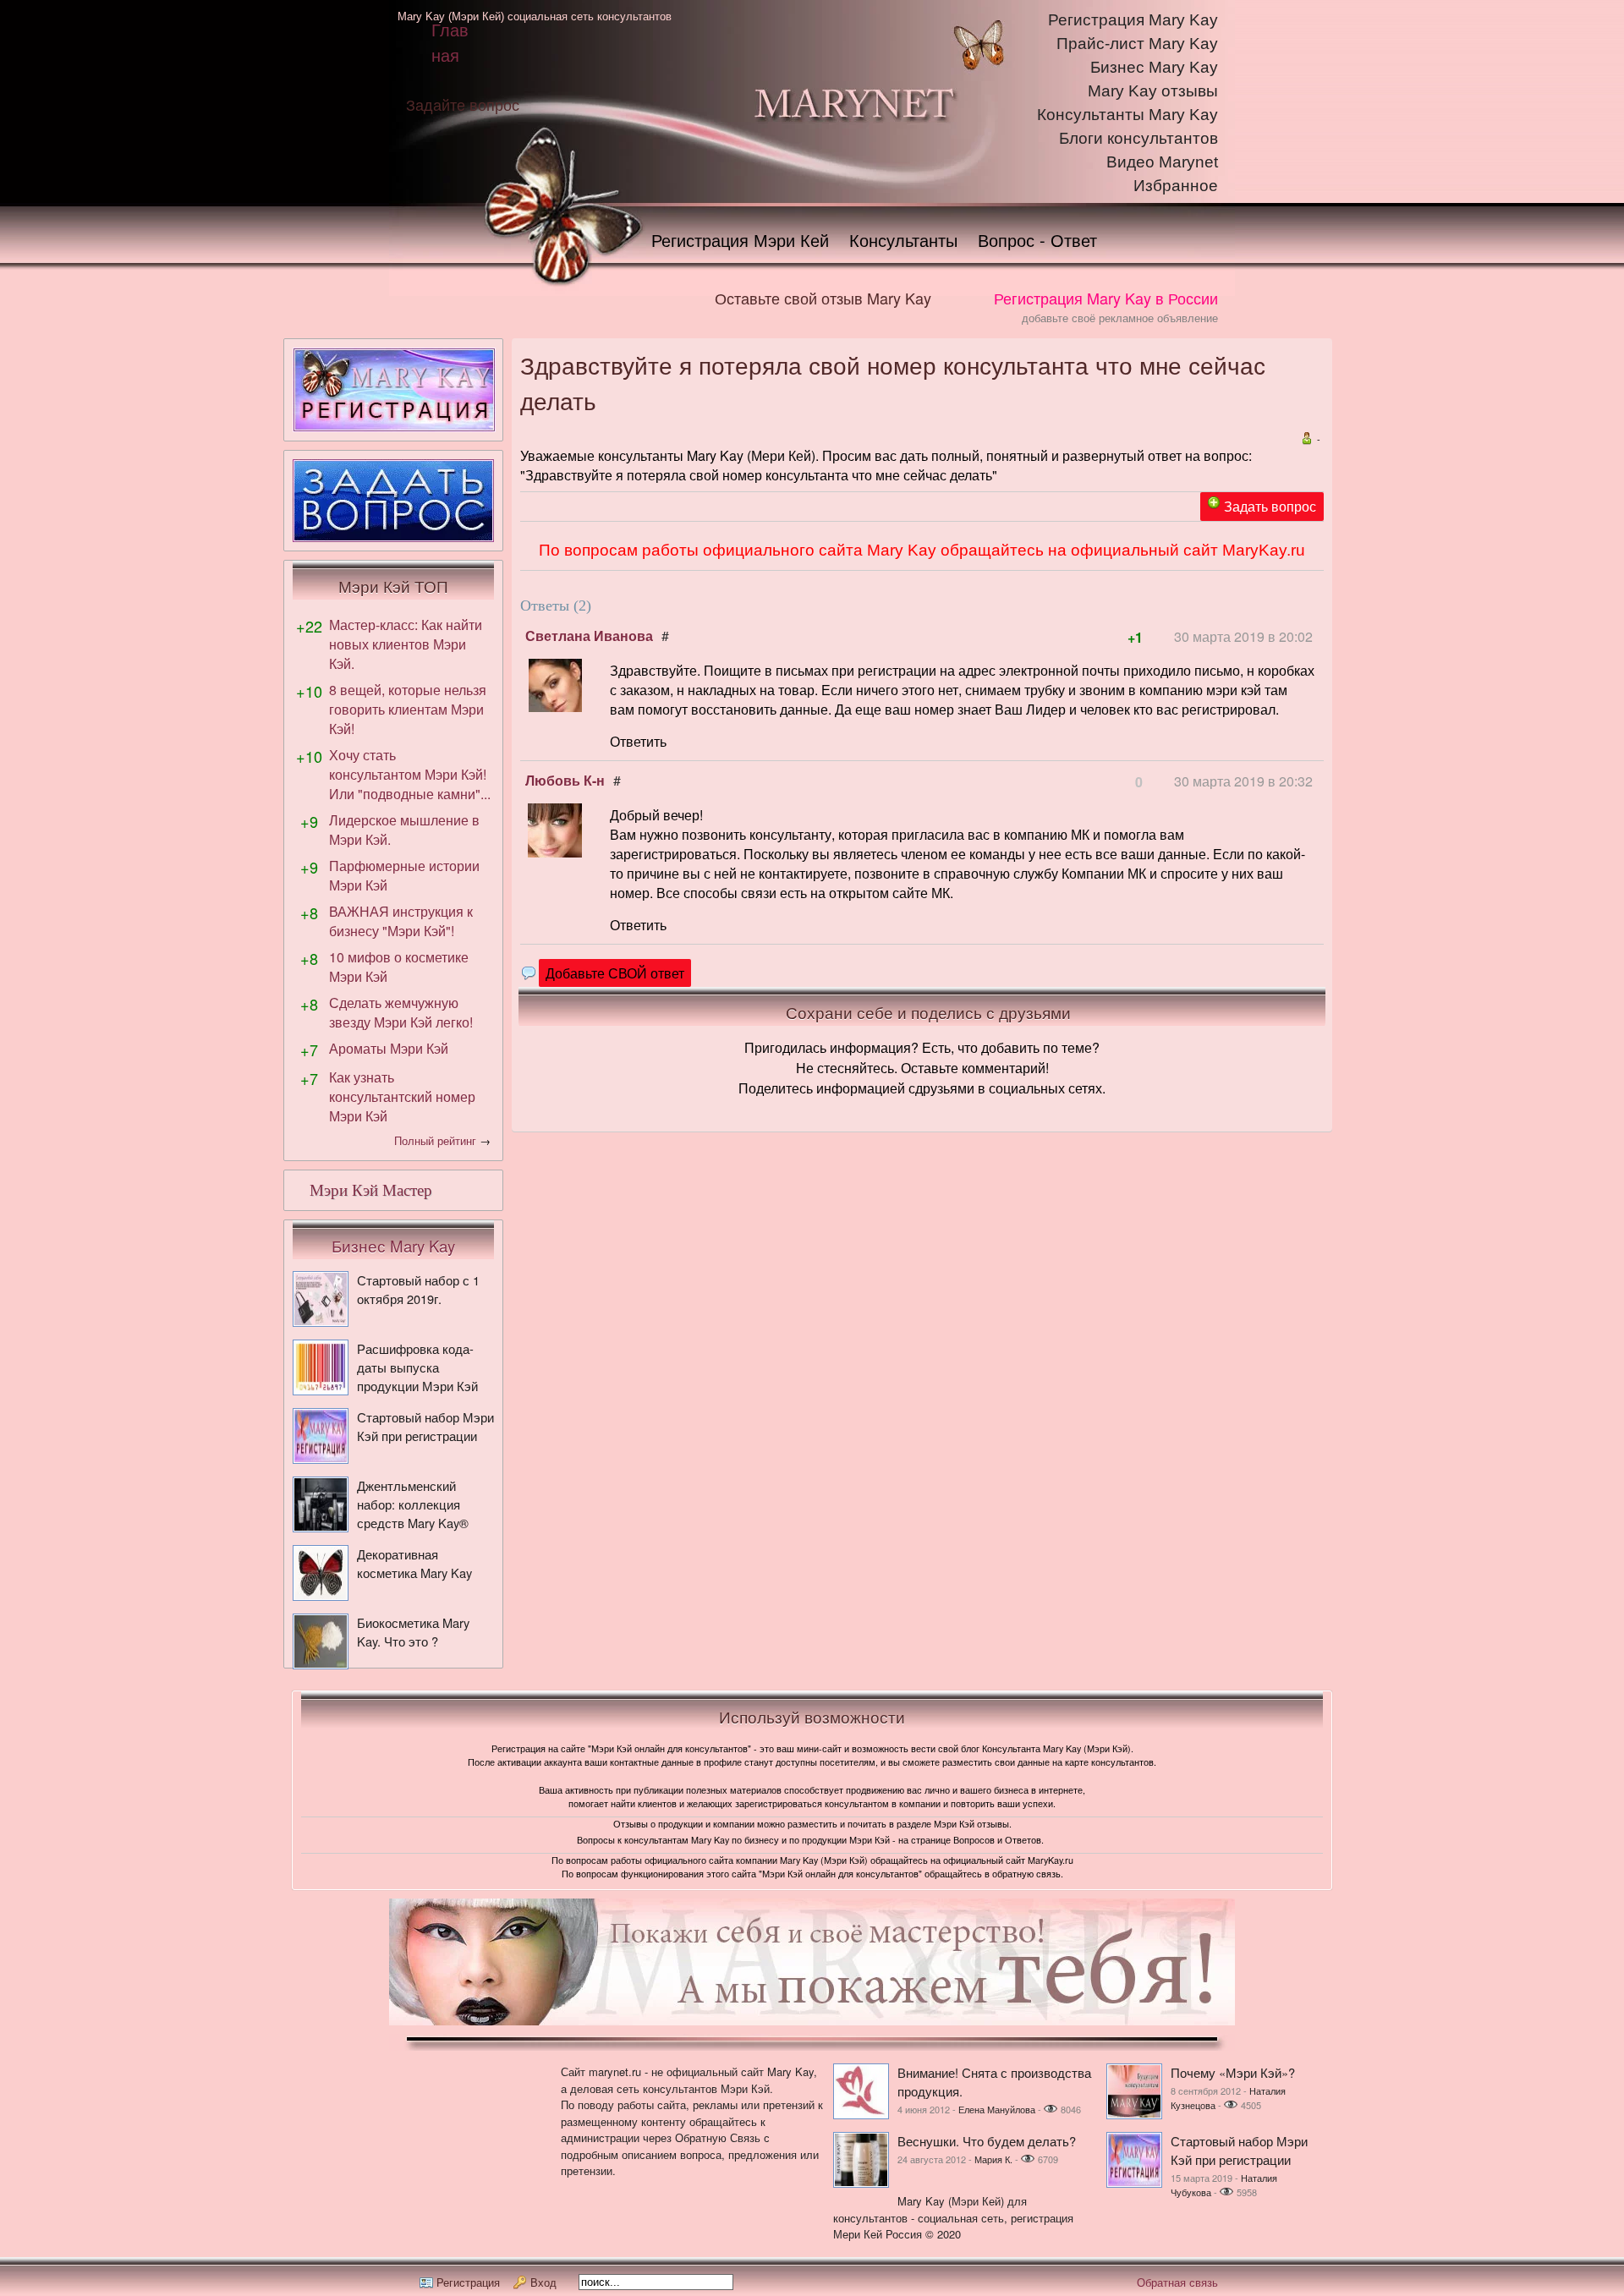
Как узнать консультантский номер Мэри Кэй (402, 1096)
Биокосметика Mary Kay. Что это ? (413, 1632)
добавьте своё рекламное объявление (1120, 318)
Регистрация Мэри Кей (740, 240)
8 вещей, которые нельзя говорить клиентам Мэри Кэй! (408, 709)
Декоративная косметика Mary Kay (414, 1563)
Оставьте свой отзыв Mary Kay (823, 298)
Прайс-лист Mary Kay (1137, 44)
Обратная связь (1177, 2282)
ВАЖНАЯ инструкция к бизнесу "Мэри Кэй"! (401, 921)
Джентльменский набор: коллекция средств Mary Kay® (413, 1504)
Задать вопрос (1270, 506)
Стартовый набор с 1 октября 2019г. (418, 1289)
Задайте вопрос (463, 104)
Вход (543, 2282)
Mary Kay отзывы (1153, 91)
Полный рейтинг (435, 1140)
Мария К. (993, 2159)
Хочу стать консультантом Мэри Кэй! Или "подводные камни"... (410, 774)
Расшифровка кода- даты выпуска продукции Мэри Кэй (417, 1367)
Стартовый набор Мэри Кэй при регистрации (425, 1426)
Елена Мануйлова (997, 2109)
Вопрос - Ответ (1037, 240)
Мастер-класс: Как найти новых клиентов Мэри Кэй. (406, 644)
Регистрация (468, 2282)
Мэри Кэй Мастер (371, 1190)
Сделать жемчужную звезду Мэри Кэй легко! (401, 1012)
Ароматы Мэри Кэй (389, 1048)
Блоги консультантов (1138, 138)
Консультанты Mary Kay (1127, 115)
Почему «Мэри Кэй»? (1233, 2072)
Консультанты (903, 240)
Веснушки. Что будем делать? (987, 2141)
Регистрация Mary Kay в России (1106, 298)
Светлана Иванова (589, 636)
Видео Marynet (1162, 162)
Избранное (1176, 186)
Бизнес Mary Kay (1154, 67)
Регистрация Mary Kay (1133, 20)
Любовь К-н (565, 780)
